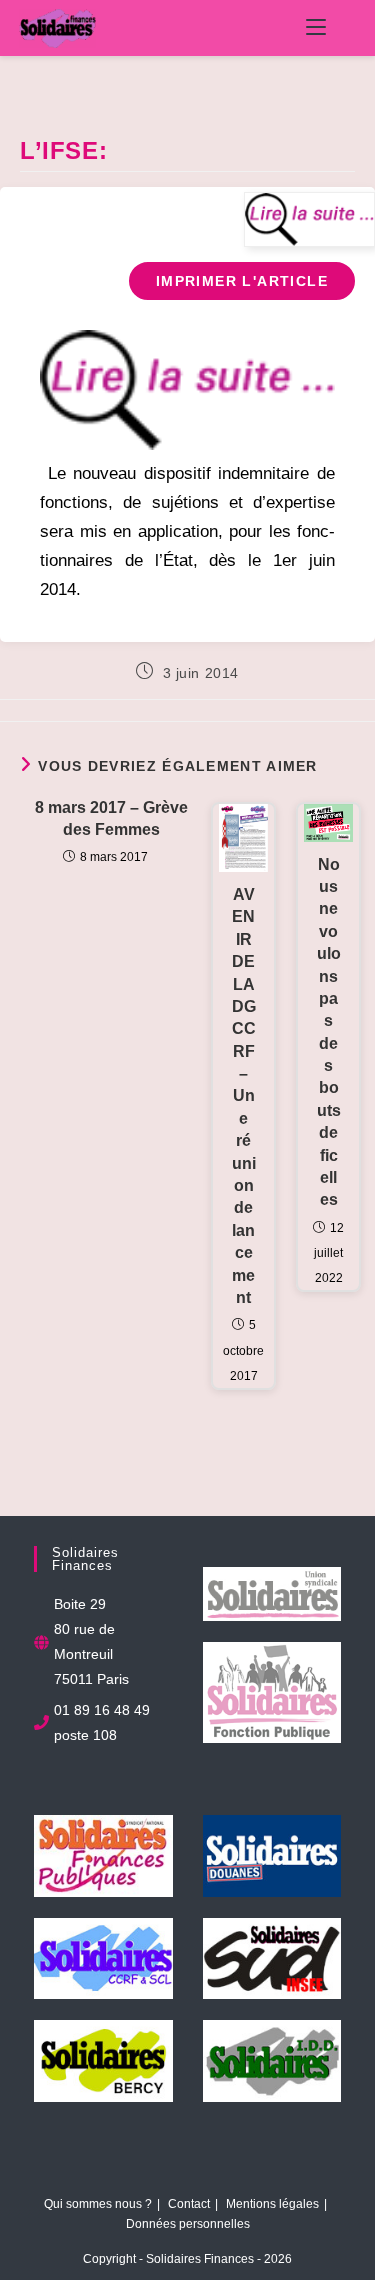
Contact (189, 2204)
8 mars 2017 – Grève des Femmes (111, 818)
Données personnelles (188, 2224)
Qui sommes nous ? (98, 2204)
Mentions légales (272, 2204)
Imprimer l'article (242, 281)
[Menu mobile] (316, 28)
